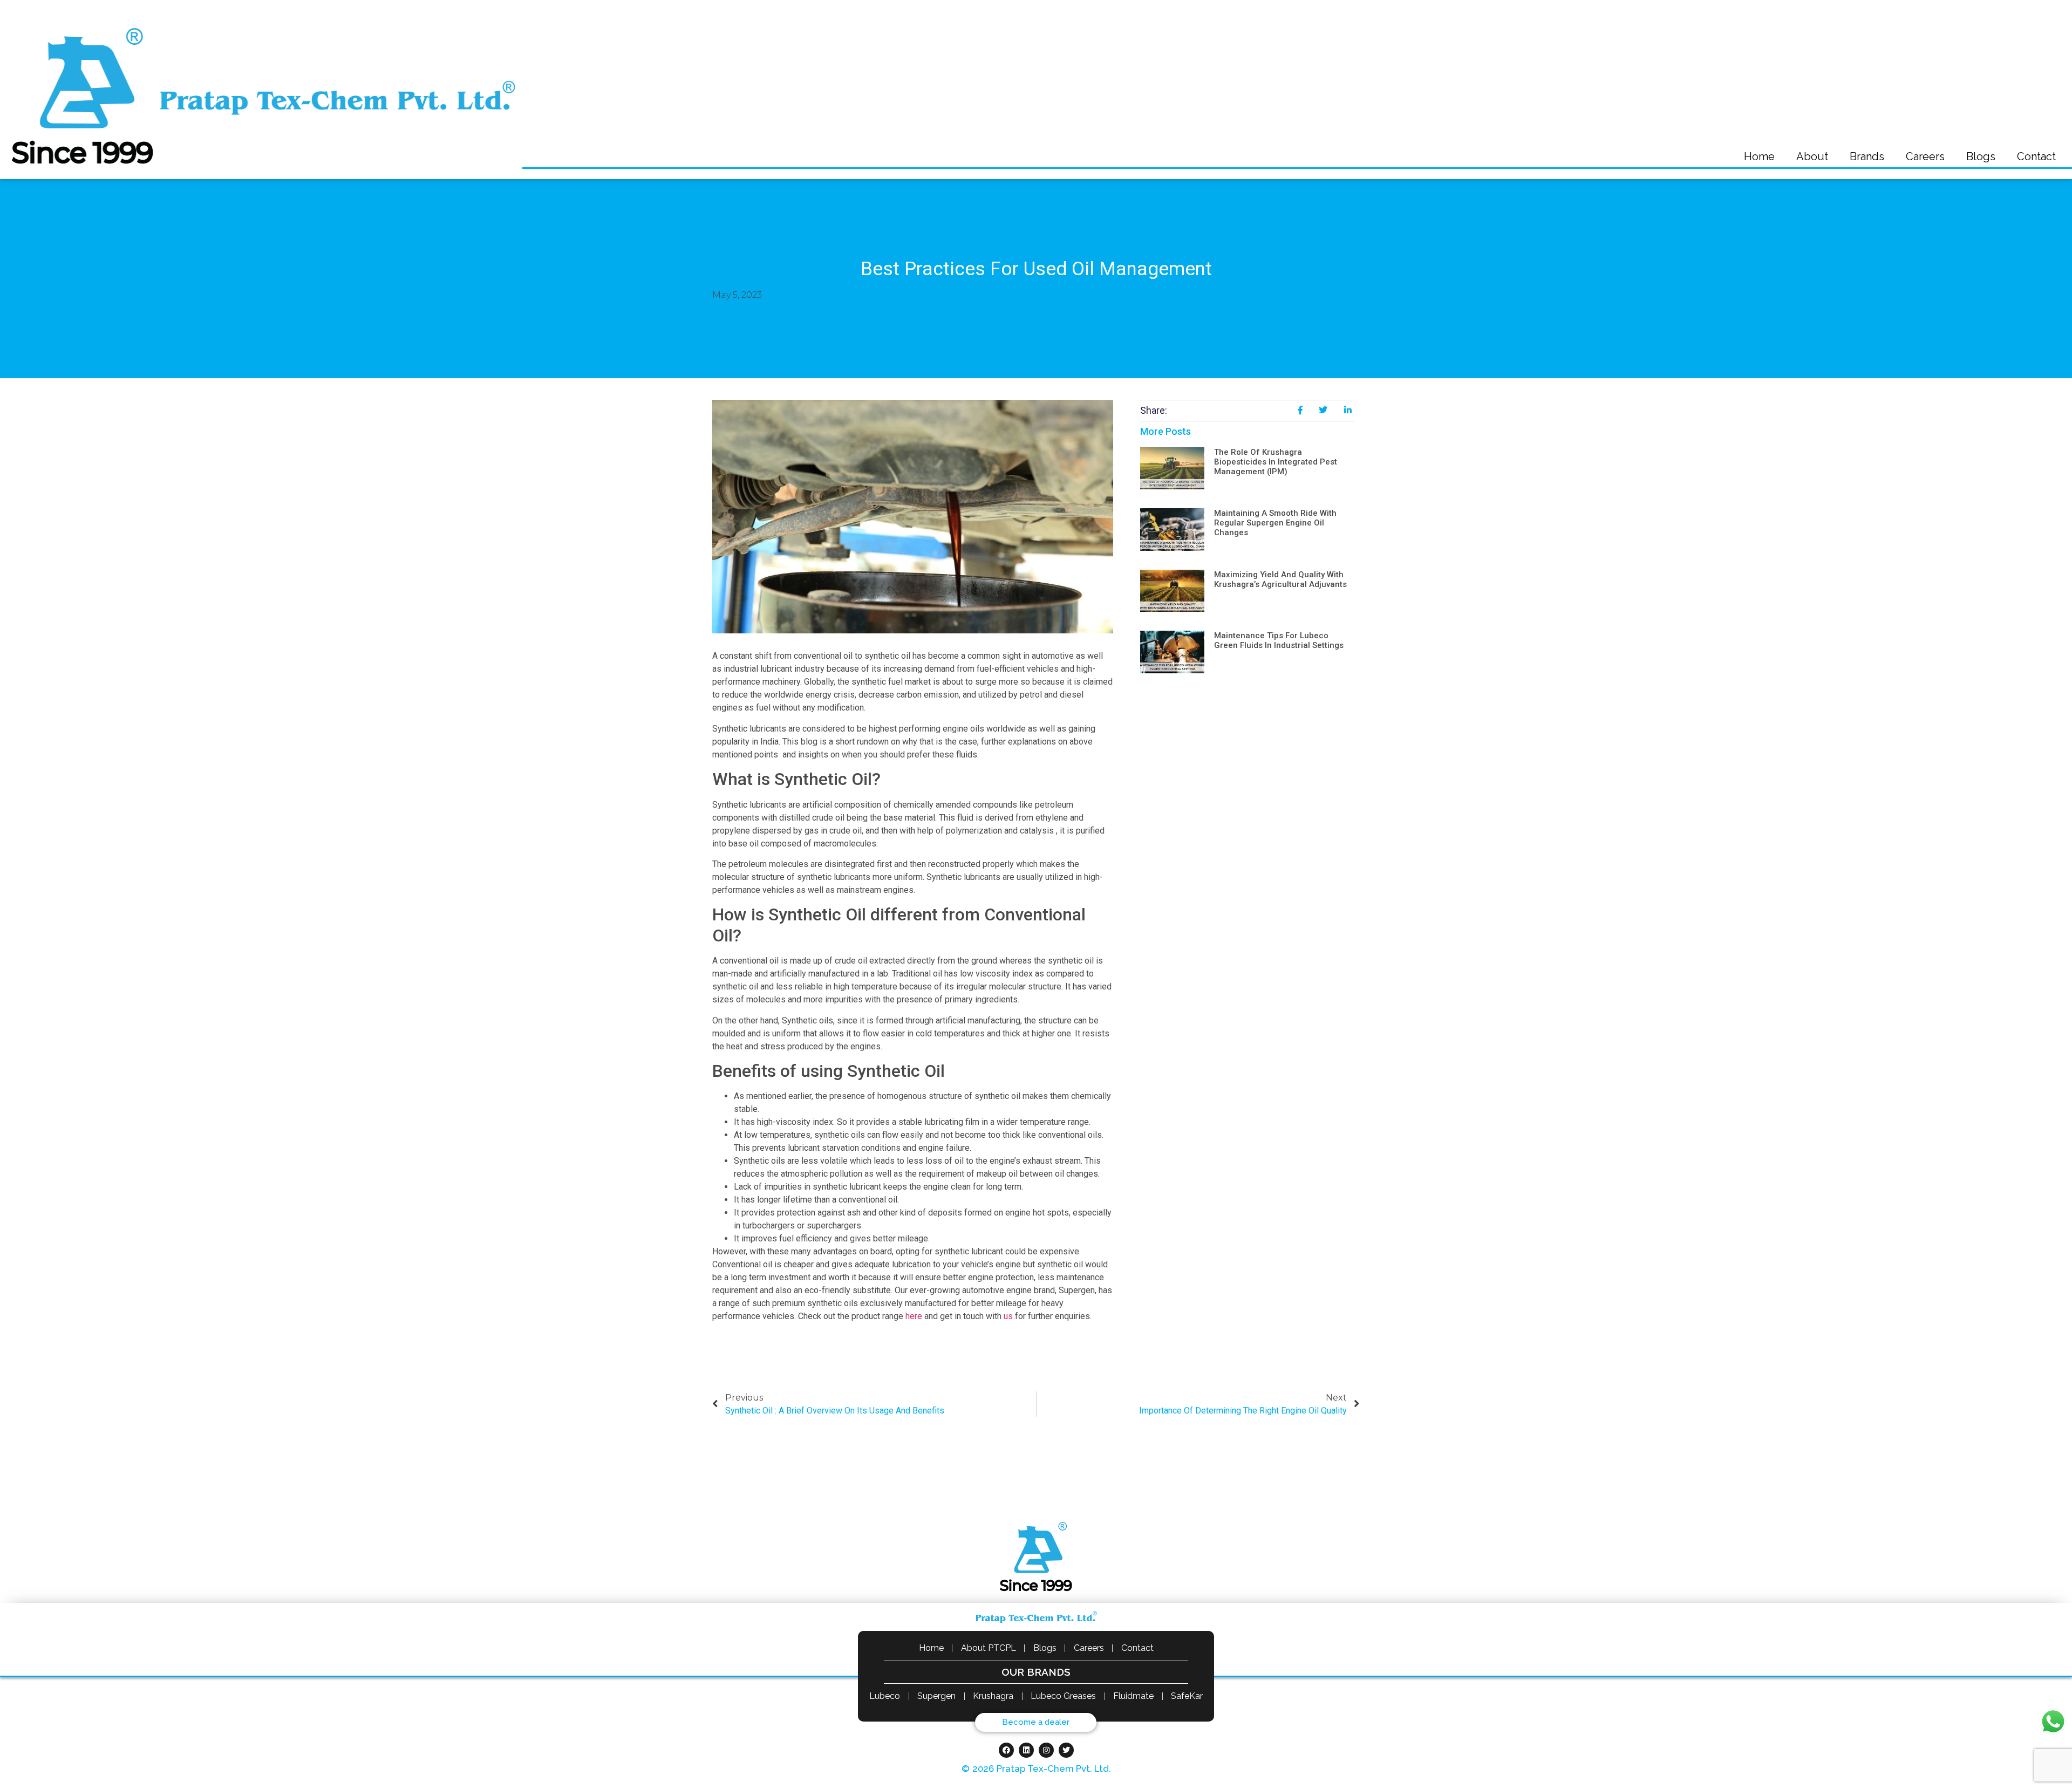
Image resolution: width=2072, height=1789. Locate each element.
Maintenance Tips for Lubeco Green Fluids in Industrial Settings (1279, 640)
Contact (2036, 156)
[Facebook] (1006, 1750)
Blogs (1981, 156)
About (1812, 156)
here (914, 1316)
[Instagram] (1046, 1750)
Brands (1867, 156)
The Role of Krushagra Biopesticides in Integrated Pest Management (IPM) (1276, 462)
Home (1759, 156)
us (1007, 1316)
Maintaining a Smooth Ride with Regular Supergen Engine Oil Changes (1275, 523)
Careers (1925, 156)
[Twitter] (1066, 1750)
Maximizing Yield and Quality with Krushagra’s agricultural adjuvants (1280, 579)
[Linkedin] (1026, 1750)
